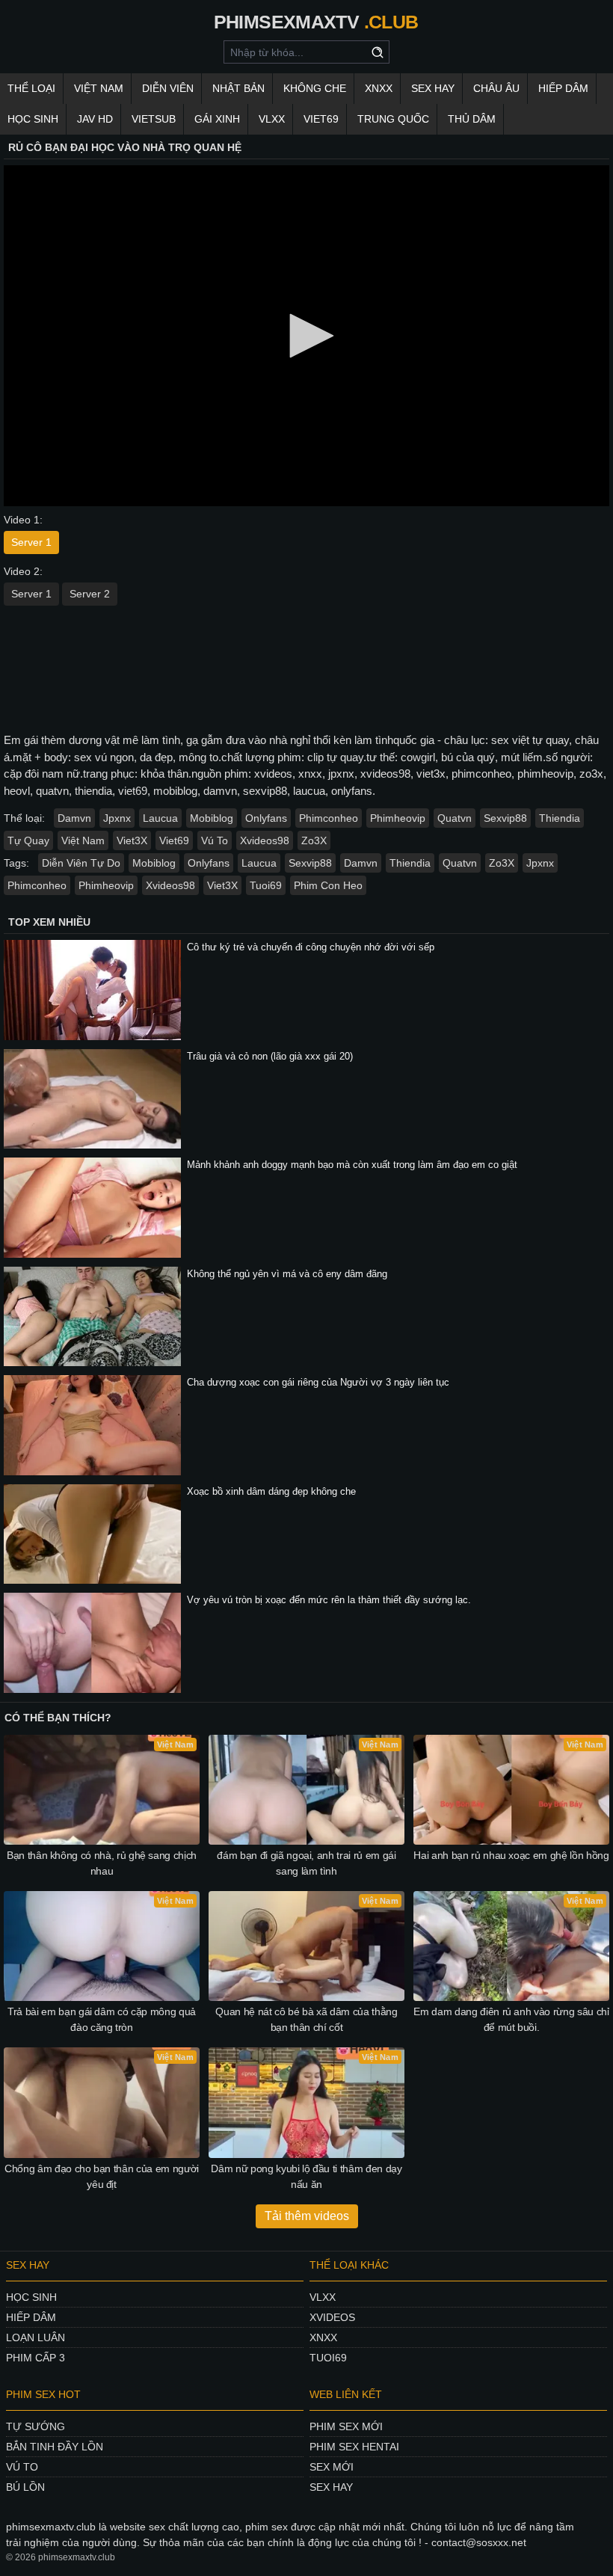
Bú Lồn (25, 2487)
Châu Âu (496, 88)
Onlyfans (266, 818)
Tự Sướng (36, 2426)
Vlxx (323, 2297)
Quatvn (455, 818)
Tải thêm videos (307, 2216)
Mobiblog (212, 818)
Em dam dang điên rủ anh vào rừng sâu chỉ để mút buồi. (511, 2019)
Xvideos (332, 2317)
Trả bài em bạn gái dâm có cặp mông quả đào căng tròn (102, 2019)
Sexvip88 (505, 818)
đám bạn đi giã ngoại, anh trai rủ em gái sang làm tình (306, 1863)
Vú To (215, 840)
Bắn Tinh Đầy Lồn (55, 2447)
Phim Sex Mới (346, 2426)
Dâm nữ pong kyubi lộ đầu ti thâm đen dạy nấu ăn (306, 2176)
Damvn (74, 818)
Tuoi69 (266, 885)
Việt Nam (99, 88)
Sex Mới (332, 2467)
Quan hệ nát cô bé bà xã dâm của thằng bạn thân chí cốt (306, 2019)
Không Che (315, 88)
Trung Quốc (393, 119)
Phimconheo (329, 818)
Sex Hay (433, 88)
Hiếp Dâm (563, 88)
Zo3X (314, 840)
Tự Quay (28, 840)
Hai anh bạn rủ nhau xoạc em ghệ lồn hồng (511, 1855)
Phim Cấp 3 (36, 2358)
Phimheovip (398, 818)
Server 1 (31, 542)
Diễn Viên (168, 88)
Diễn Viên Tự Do (81, 863)
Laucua (160, 818)
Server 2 (90, 594)
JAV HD (95, 119)
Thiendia (560, 818)
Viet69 (321, 119)
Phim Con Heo (328, 885)
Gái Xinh (217, 119)
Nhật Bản (238, 88)
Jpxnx (117, 818)
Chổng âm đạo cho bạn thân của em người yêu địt (102, 2176)
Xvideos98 (265, 840)
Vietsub (154, 119)
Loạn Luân (36, 2337)
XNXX (379, 88)
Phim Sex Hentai (354, 2447)
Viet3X (132, 840)
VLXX (272, 119)
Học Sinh (33, 119)
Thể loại (31, 88)
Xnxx (323, 2337)
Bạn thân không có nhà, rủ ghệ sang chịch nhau (102, 1863)
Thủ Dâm (472, 119)
